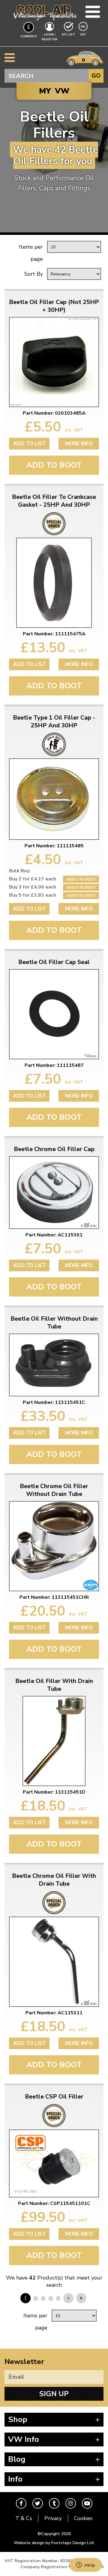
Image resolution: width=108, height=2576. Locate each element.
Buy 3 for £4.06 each (33, 887)
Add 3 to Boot (81, 887)
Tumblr (54, 2503)
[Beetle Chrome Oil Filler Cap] (54, 1193)
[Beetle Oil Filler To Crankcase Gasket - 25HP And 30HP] (54, 583)
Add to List (29, 444)
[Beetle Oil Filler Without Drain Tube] (54, 1365)
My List (69, 35)
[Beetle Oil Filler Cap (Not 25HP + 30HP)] (54, 362)
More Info (79, 444)
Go (96, 76)
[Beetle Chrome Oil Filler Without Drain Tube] (54, 1546)
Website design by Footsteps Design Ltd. (54, 2543)
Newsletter (24, 2362)
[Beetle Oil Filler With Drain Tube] (54, 1741)
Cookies (83, 2518)
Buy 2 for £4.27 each (33, 879)
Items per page (31, 253)
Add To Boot (54, 465)
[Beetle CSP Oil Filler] (54, 2163)
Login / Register (49, 37)
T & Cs (24, 2518)
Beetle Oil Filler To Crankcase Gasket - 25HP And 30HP (54, 501)
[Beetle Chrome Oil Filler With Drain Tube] (54, 1962)
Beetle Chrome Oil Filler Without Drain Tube (54, 1490)
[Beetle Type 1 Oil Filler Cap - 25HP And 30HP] (54, 799)
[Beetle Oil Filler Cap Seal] (54, 1014)
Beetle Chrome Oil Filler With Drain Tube (54, 1880)
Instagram (71, 2503)
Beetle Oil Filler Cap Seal (54, 962)
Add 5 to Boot (81, 895)
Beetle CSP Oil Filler (54, 2097)
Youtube (87, 2503)
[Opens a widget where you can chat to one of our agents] (85, 2565)
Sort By (34, 274)
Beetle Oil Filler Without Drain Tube (54, 1323)
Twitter (38, 2503)
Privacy (53, 2518)
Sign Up (54, 2394)
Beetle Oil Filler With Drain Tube (54, 1685)
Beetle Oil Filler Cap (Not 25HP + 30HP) (54, 306)
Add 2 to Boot (81, 879)
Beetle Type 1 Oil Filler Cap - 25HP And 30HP (54, 722)
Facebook (21, 2503)
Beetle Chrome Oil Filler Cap (54, 1149)
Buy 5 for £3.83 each (33, 895)
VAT (84, 34)
